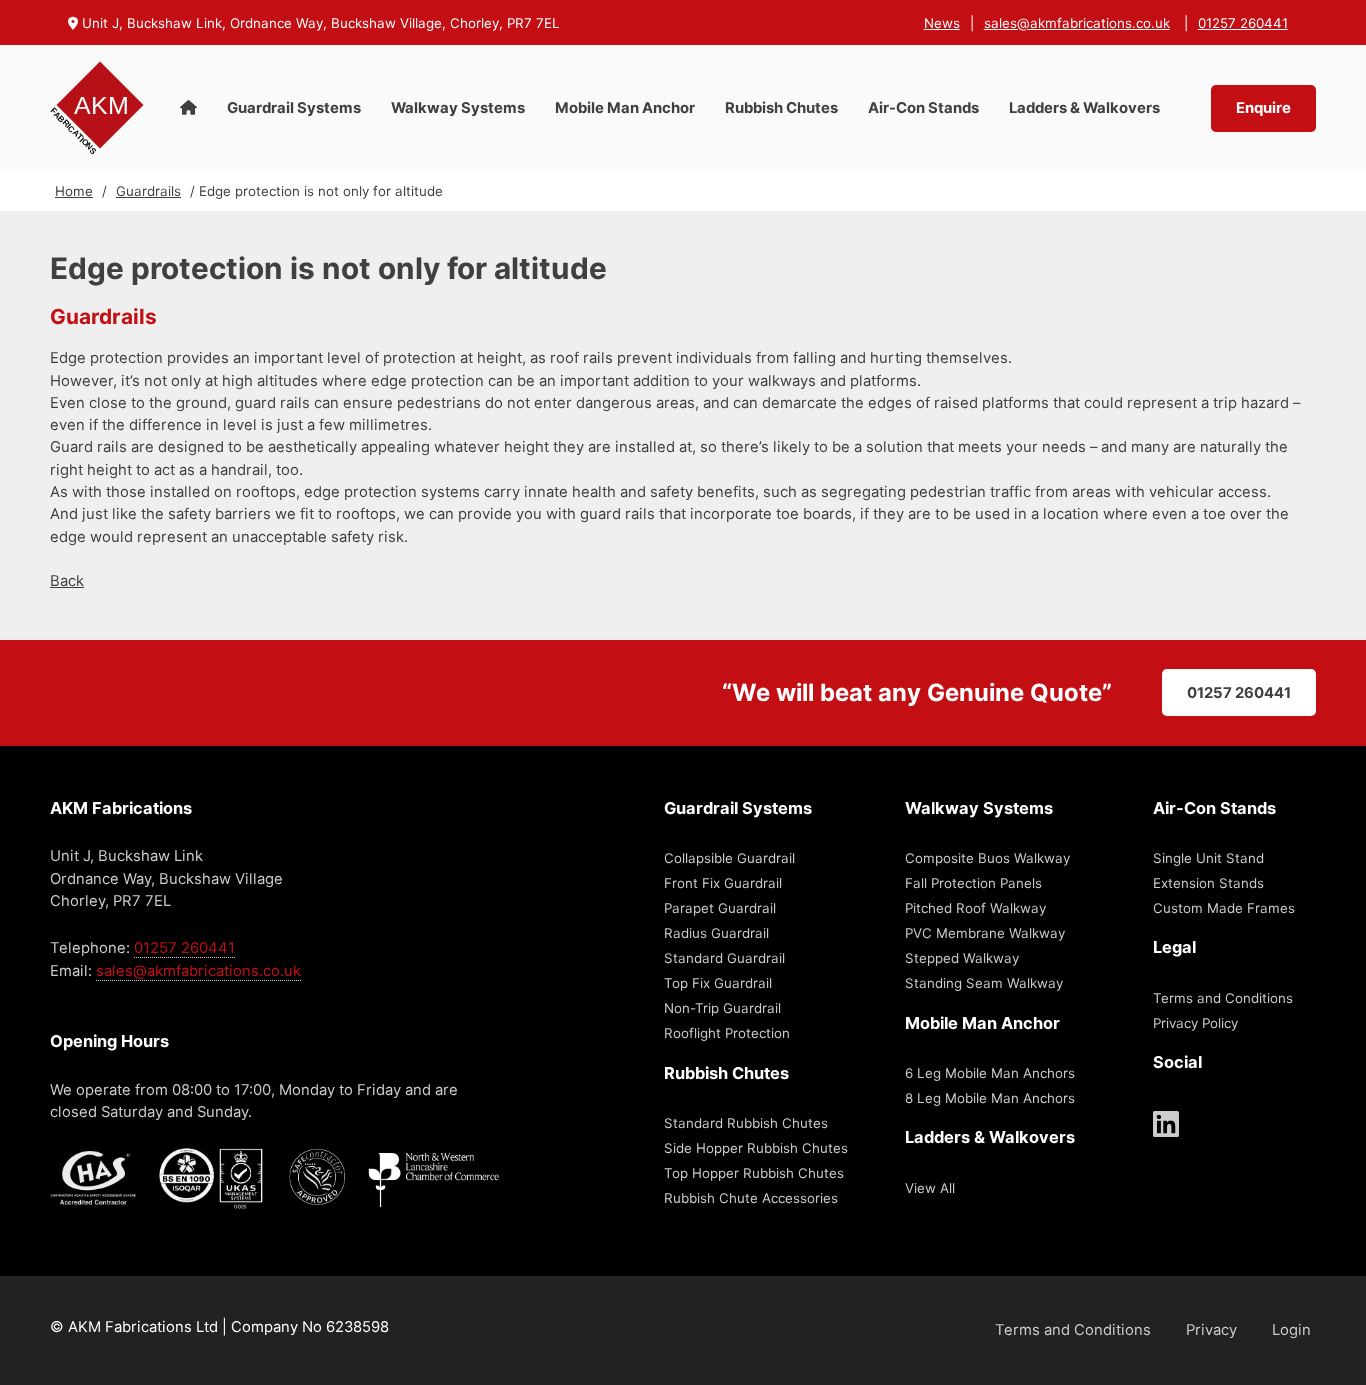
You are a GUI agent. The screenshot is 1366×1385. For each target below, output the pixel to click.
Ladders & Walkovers (1084, 108)
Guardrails (148, 191)
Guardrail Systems (294, 108)
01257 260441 (1243, 23)
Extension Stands (1208, 883)
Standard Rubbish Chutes (746, 1123)
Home (74, 191)
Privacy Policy (1195, 1023)
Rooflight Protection (727, 1033)
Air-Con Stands (923, 108)
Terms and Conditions (1223, 998)
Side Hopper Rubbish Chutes (756, 1148)
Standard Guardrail (724, 958)
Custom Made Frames (1224, 908)
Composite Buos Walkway (987, 858)
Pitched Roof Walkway (975, 908)
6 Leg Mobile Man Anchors (990, 1073)
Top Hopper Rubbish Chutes (754, 1173)
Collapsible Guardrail (729, 858)
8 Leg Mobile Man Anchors (990, 1098)
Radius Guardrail (716, 933)
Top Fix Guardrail (718, 983)
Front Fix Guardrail (723, 883)
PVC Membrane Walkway (985, 933)
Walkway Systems (458, 108)
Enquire (1263, 108)
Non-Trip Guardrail (722, 1008)
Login (1291, 1330)
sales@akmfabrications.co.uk (1077, 23)
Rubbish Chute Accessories (751, 1198)
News (942, 23)
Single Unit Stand (1208, 858)
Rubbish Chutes (781, 108)
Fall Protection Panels (973, 883)
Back (67, 581)
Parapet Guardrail (720, 908)
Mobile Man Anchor (625, 108)
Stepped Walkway (962, 958)
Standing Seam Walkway (984, 983)
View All (930, 1188)
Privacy (1211, 1330)
